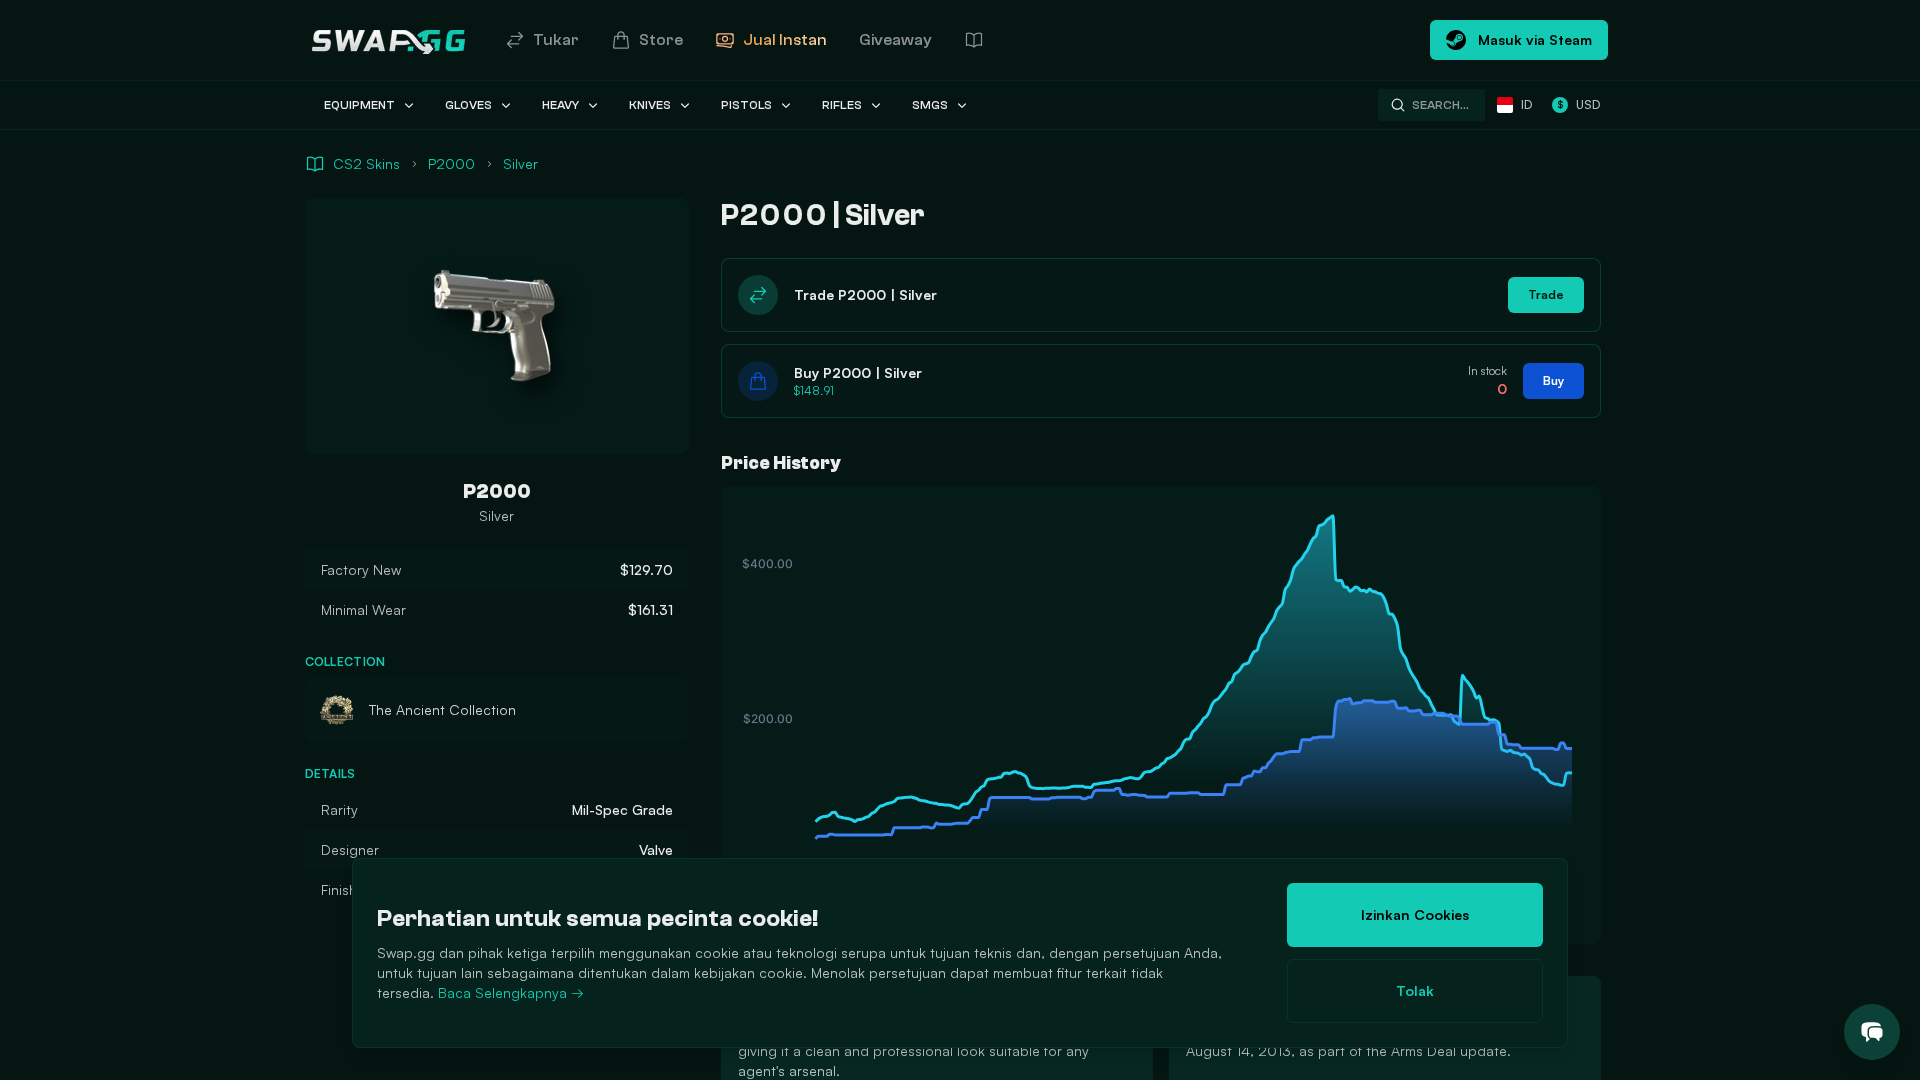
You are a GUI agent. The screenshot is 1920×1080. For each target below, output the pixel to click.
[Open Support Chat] (1872, 1032)
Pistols (746, 105)
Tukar (556, 40)
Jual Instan (785, 40)
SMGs (930, 105)
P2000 (451, 163)
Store (661, 40)
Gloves (468, 105)
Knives (650, 105)
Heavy (560, 105)
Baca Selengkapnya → (511, 992)
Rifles (842, 105)
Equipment (359, 105)
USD (1578, 104)
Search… (1440, 105)
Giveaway (895, 40)
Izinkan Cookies (1415, 914)
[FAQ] (974, 40)
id (1526, 104)
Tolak (1415, 990)
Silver (520, 163)
